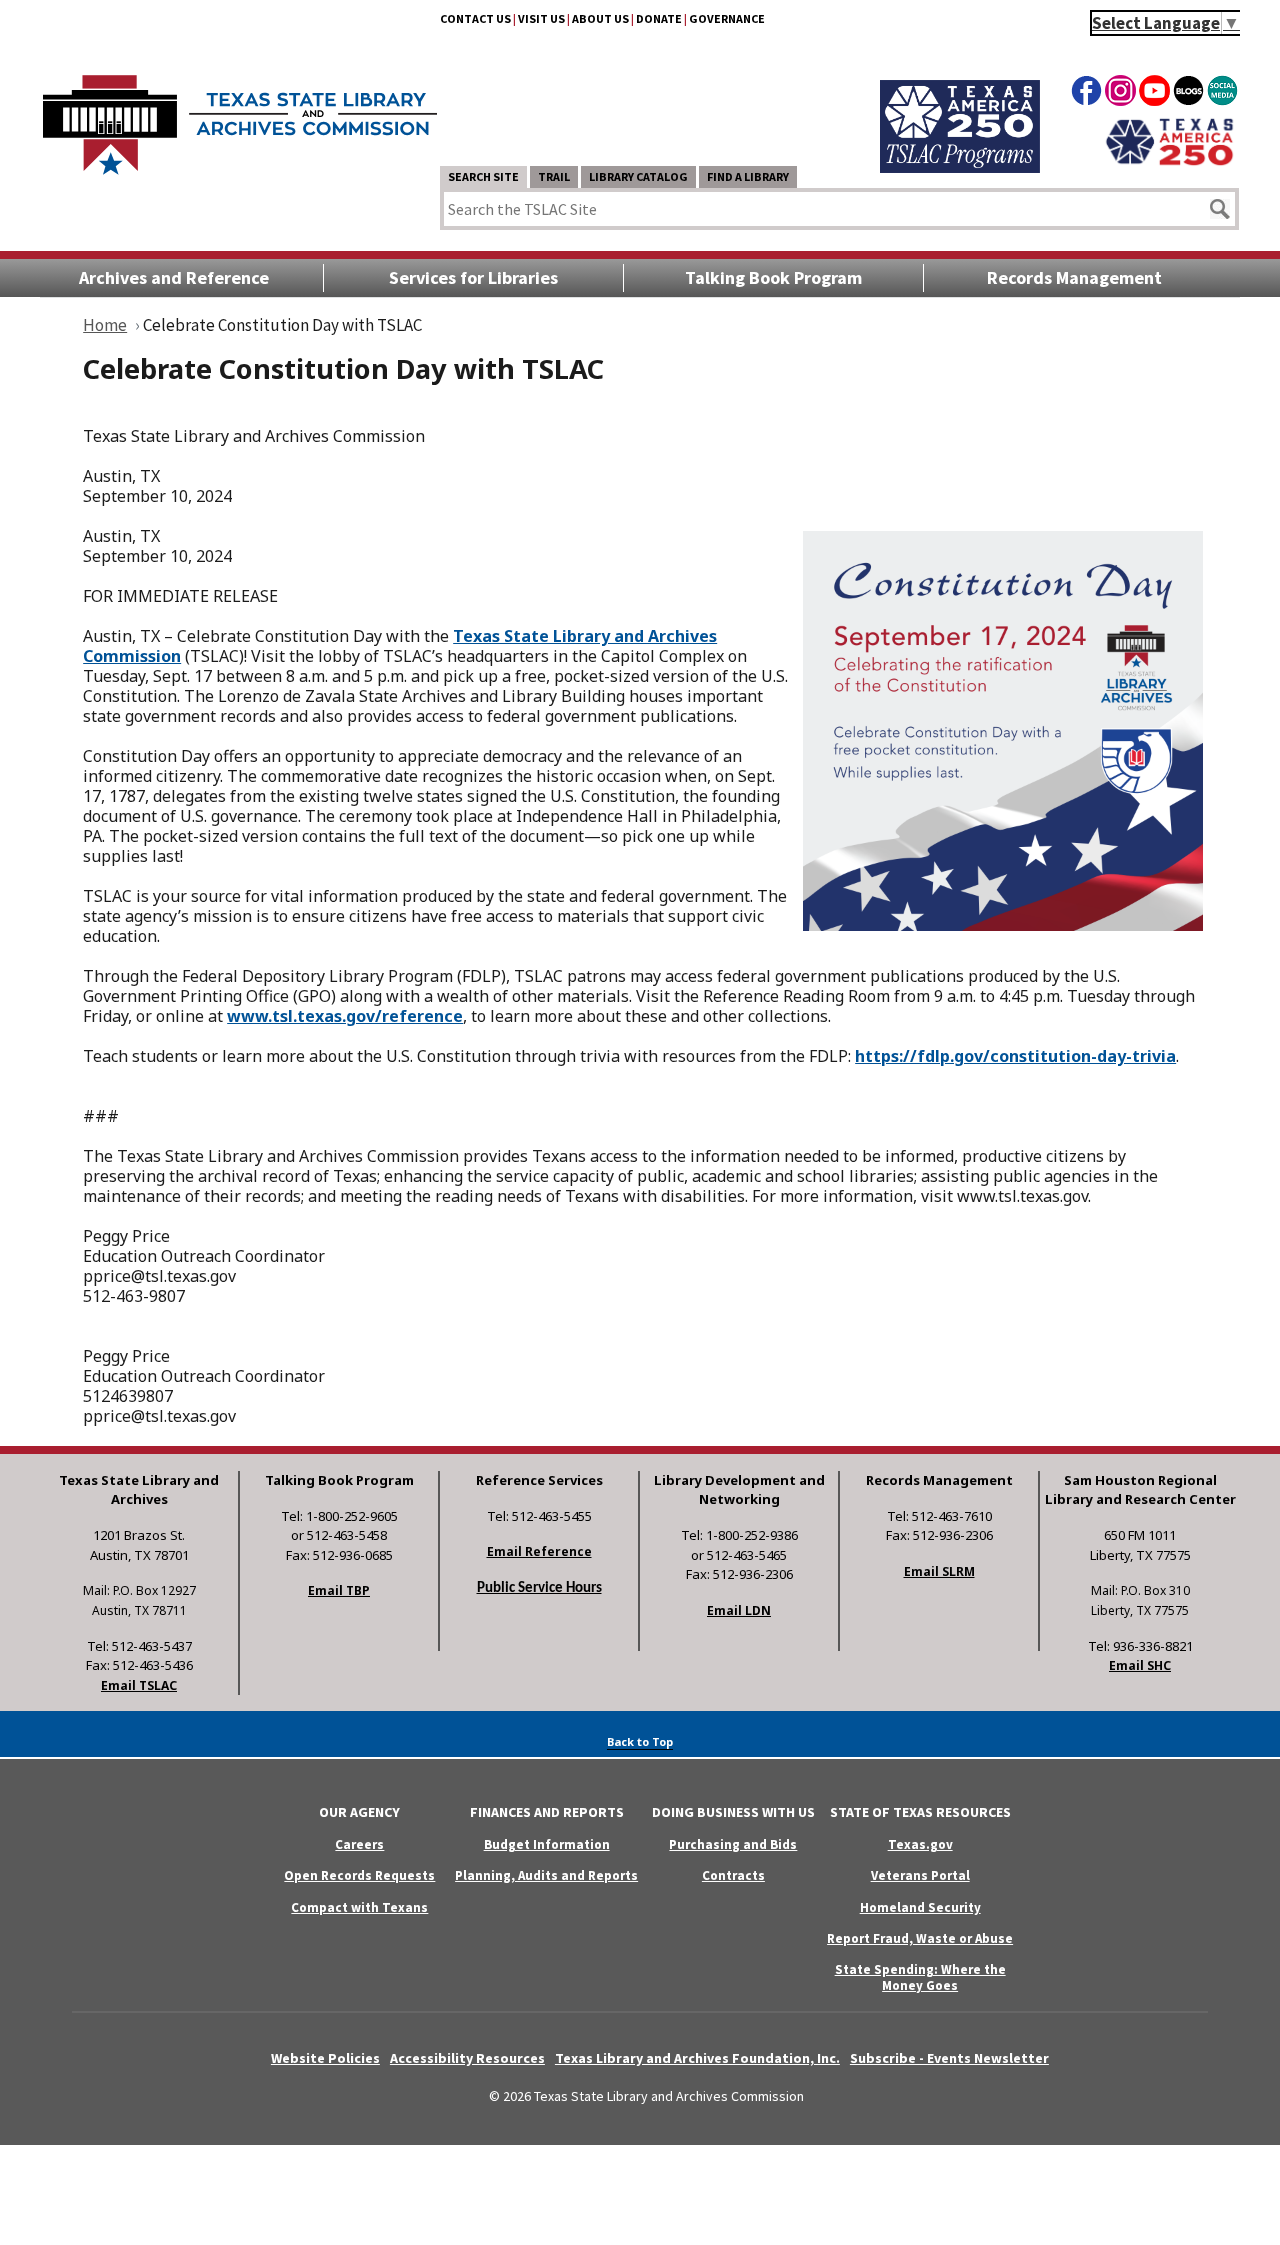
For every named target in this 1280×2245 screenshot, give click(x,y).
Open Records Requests (359, 1875)
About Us (600, 18)
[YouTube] (1154, 94)
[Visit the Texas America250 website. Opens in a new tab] (1169, 163)
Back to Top (640, 1741)
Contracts (733, 1875)
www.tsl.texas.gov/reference (345, 1016)
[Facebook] (1086, 94)
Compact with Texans (359, 1907)
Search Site (483, 176)
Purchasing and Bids (733, 1844)
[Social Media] (1222, 94)
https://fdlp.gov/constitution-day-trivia (1015, 1056)
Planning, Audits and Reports (546, 1875)
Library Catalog (638, 176)
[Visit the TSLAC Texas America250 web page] (960, 167)
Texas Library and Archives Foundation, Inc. (697, 2058)
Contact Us (475, 18)
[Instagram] (1120, 94)
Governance (727, 18)
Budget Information (547, 1844)
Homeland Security (920, 1907)
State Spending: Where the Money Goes (920, 1977)
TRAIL (554, 176)
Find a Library (748, 176)
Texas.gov (920, 1844)
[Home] (240, 115)
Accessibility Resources (467, 2058)
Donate (659, 18)
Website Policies (325, 2058)
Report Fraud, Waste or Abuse (920, 1938)
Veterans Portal (920, 1875)
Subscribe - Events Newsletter (949, 2058)
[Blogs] (1188, 94)
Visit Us (541, 18)
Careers (359, 1844)
